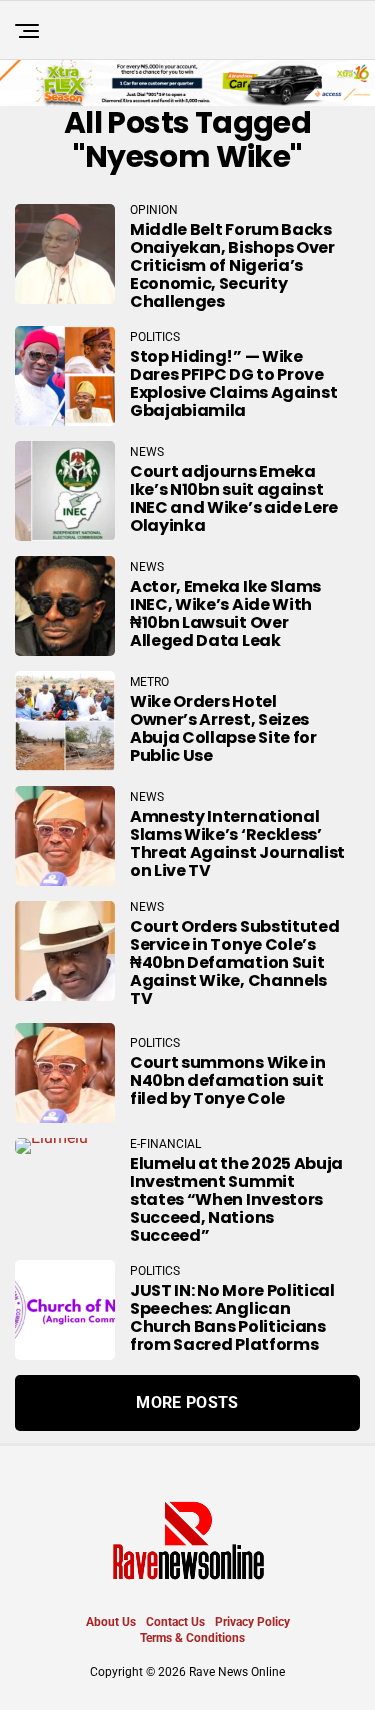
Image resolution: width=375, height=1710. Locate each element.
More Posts (187, 1402)
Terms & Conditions (192, 1638)
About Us (111, 1622)
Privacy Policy (252, 1622)
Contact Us (175, 1622)
